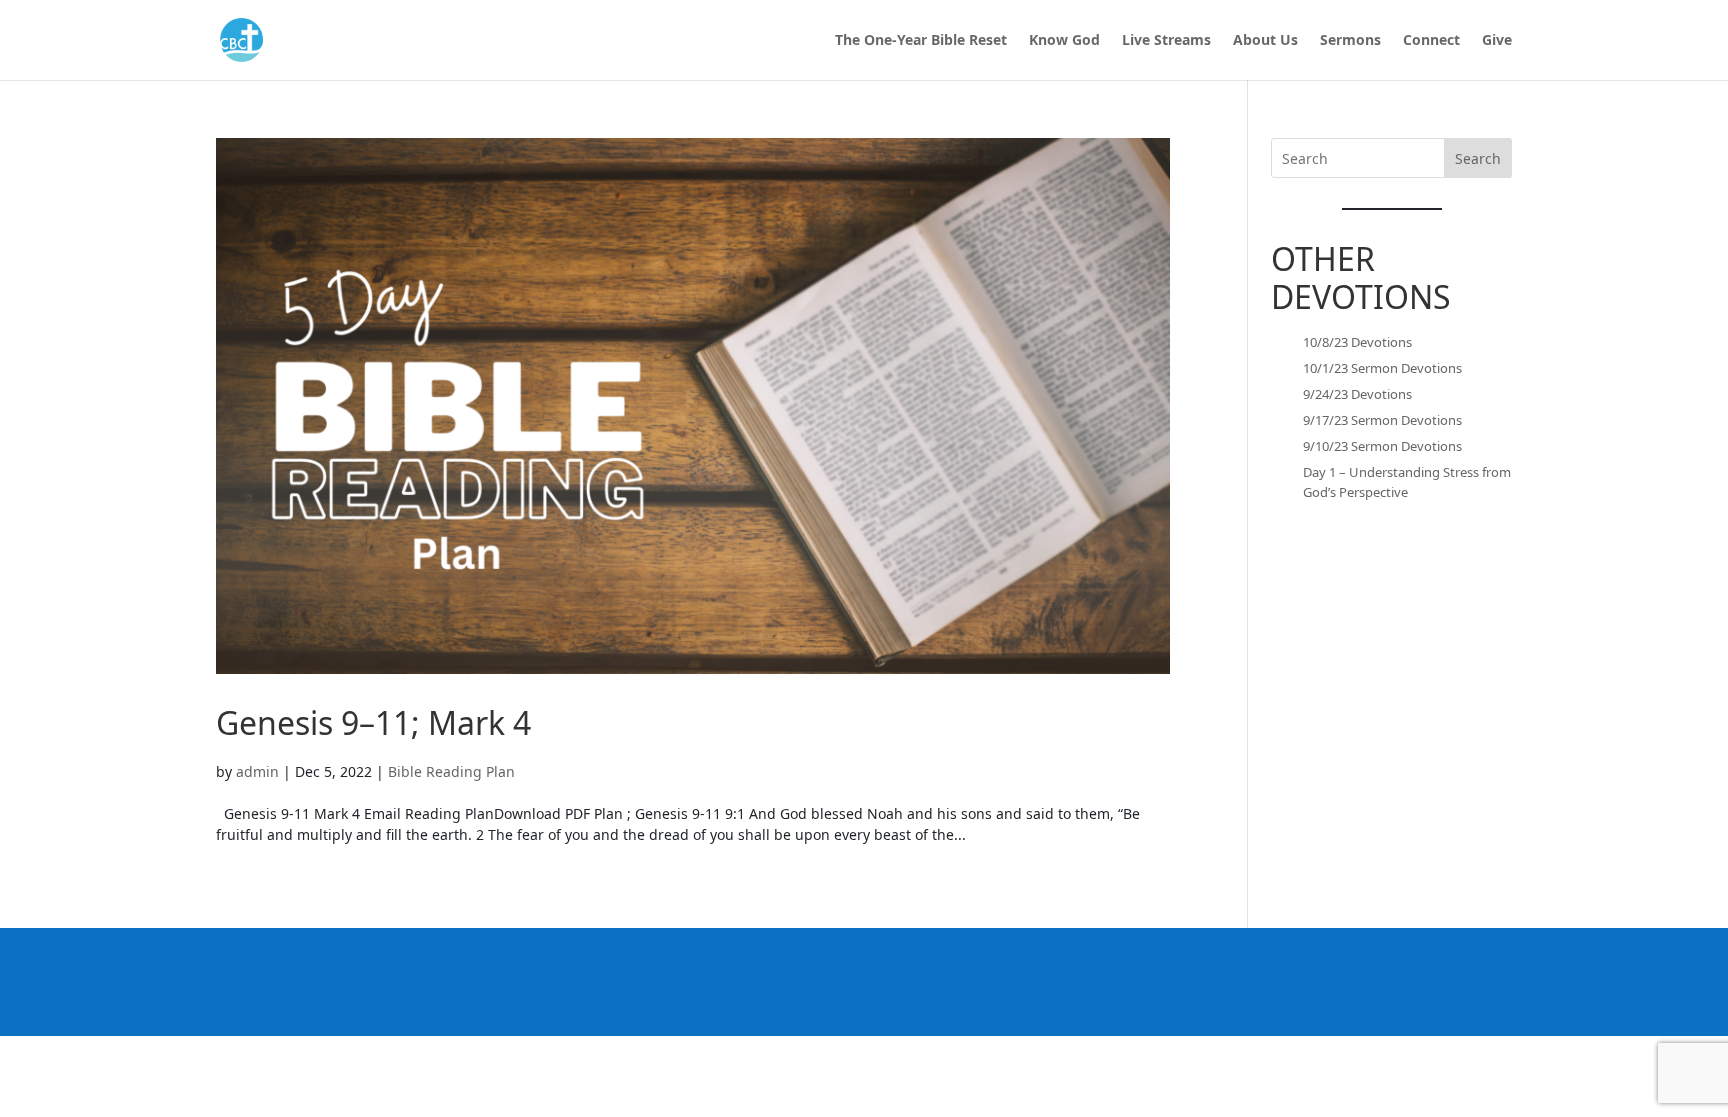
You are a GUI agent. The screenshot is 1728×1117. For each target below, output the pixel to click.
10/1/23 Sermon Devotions (1382, 368)
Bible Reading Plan (451, 771)
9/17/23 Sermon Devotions (1382, 420)
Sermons (1350, 41)
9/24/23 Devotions (1357, 394)
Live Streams (1166, 41)
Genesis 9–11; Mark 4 (373, 722)
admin (257, 771)
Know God (1064, 41)
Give (1497, 41)
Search (1478, 158)
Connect (1431, 41)
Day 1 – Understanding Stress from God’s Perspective (1407, 482)
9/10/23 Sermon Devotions (1382, 446)
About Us (1265, 41)
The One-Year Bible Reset (921, 41)
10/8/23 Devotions (1357, 342)
